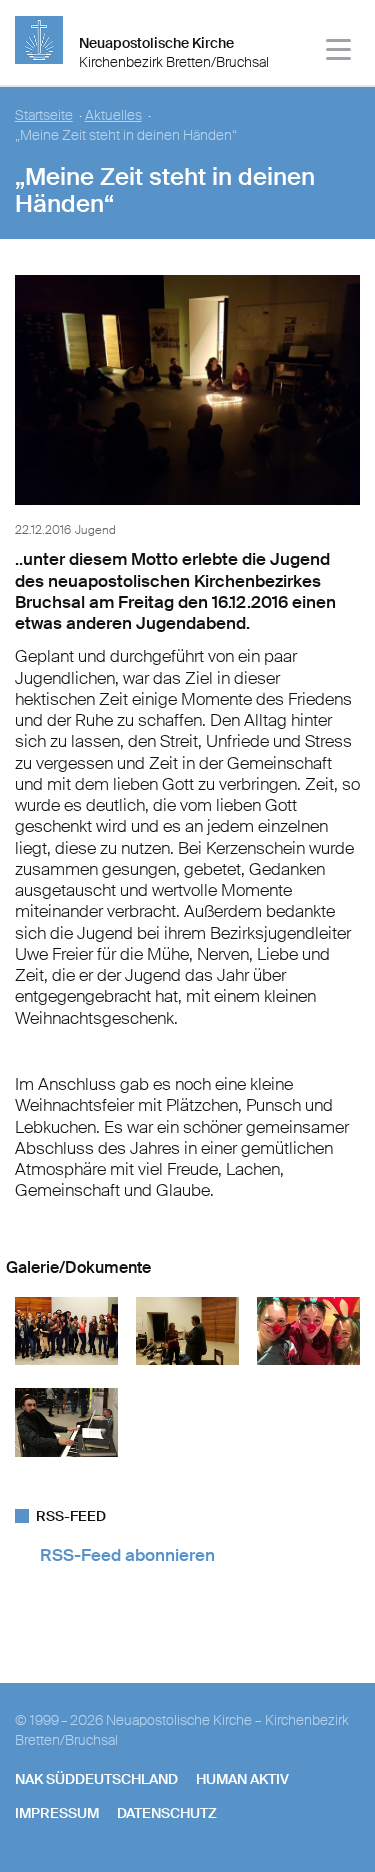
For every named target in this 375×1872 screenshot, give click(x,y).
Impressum (57, 1813)
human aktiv (242, 1779)
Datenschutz (167, 1813)
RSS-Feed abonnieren (127, 1555)
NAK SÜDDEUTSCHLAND (96, 1779)
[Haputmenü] (339, 52)
